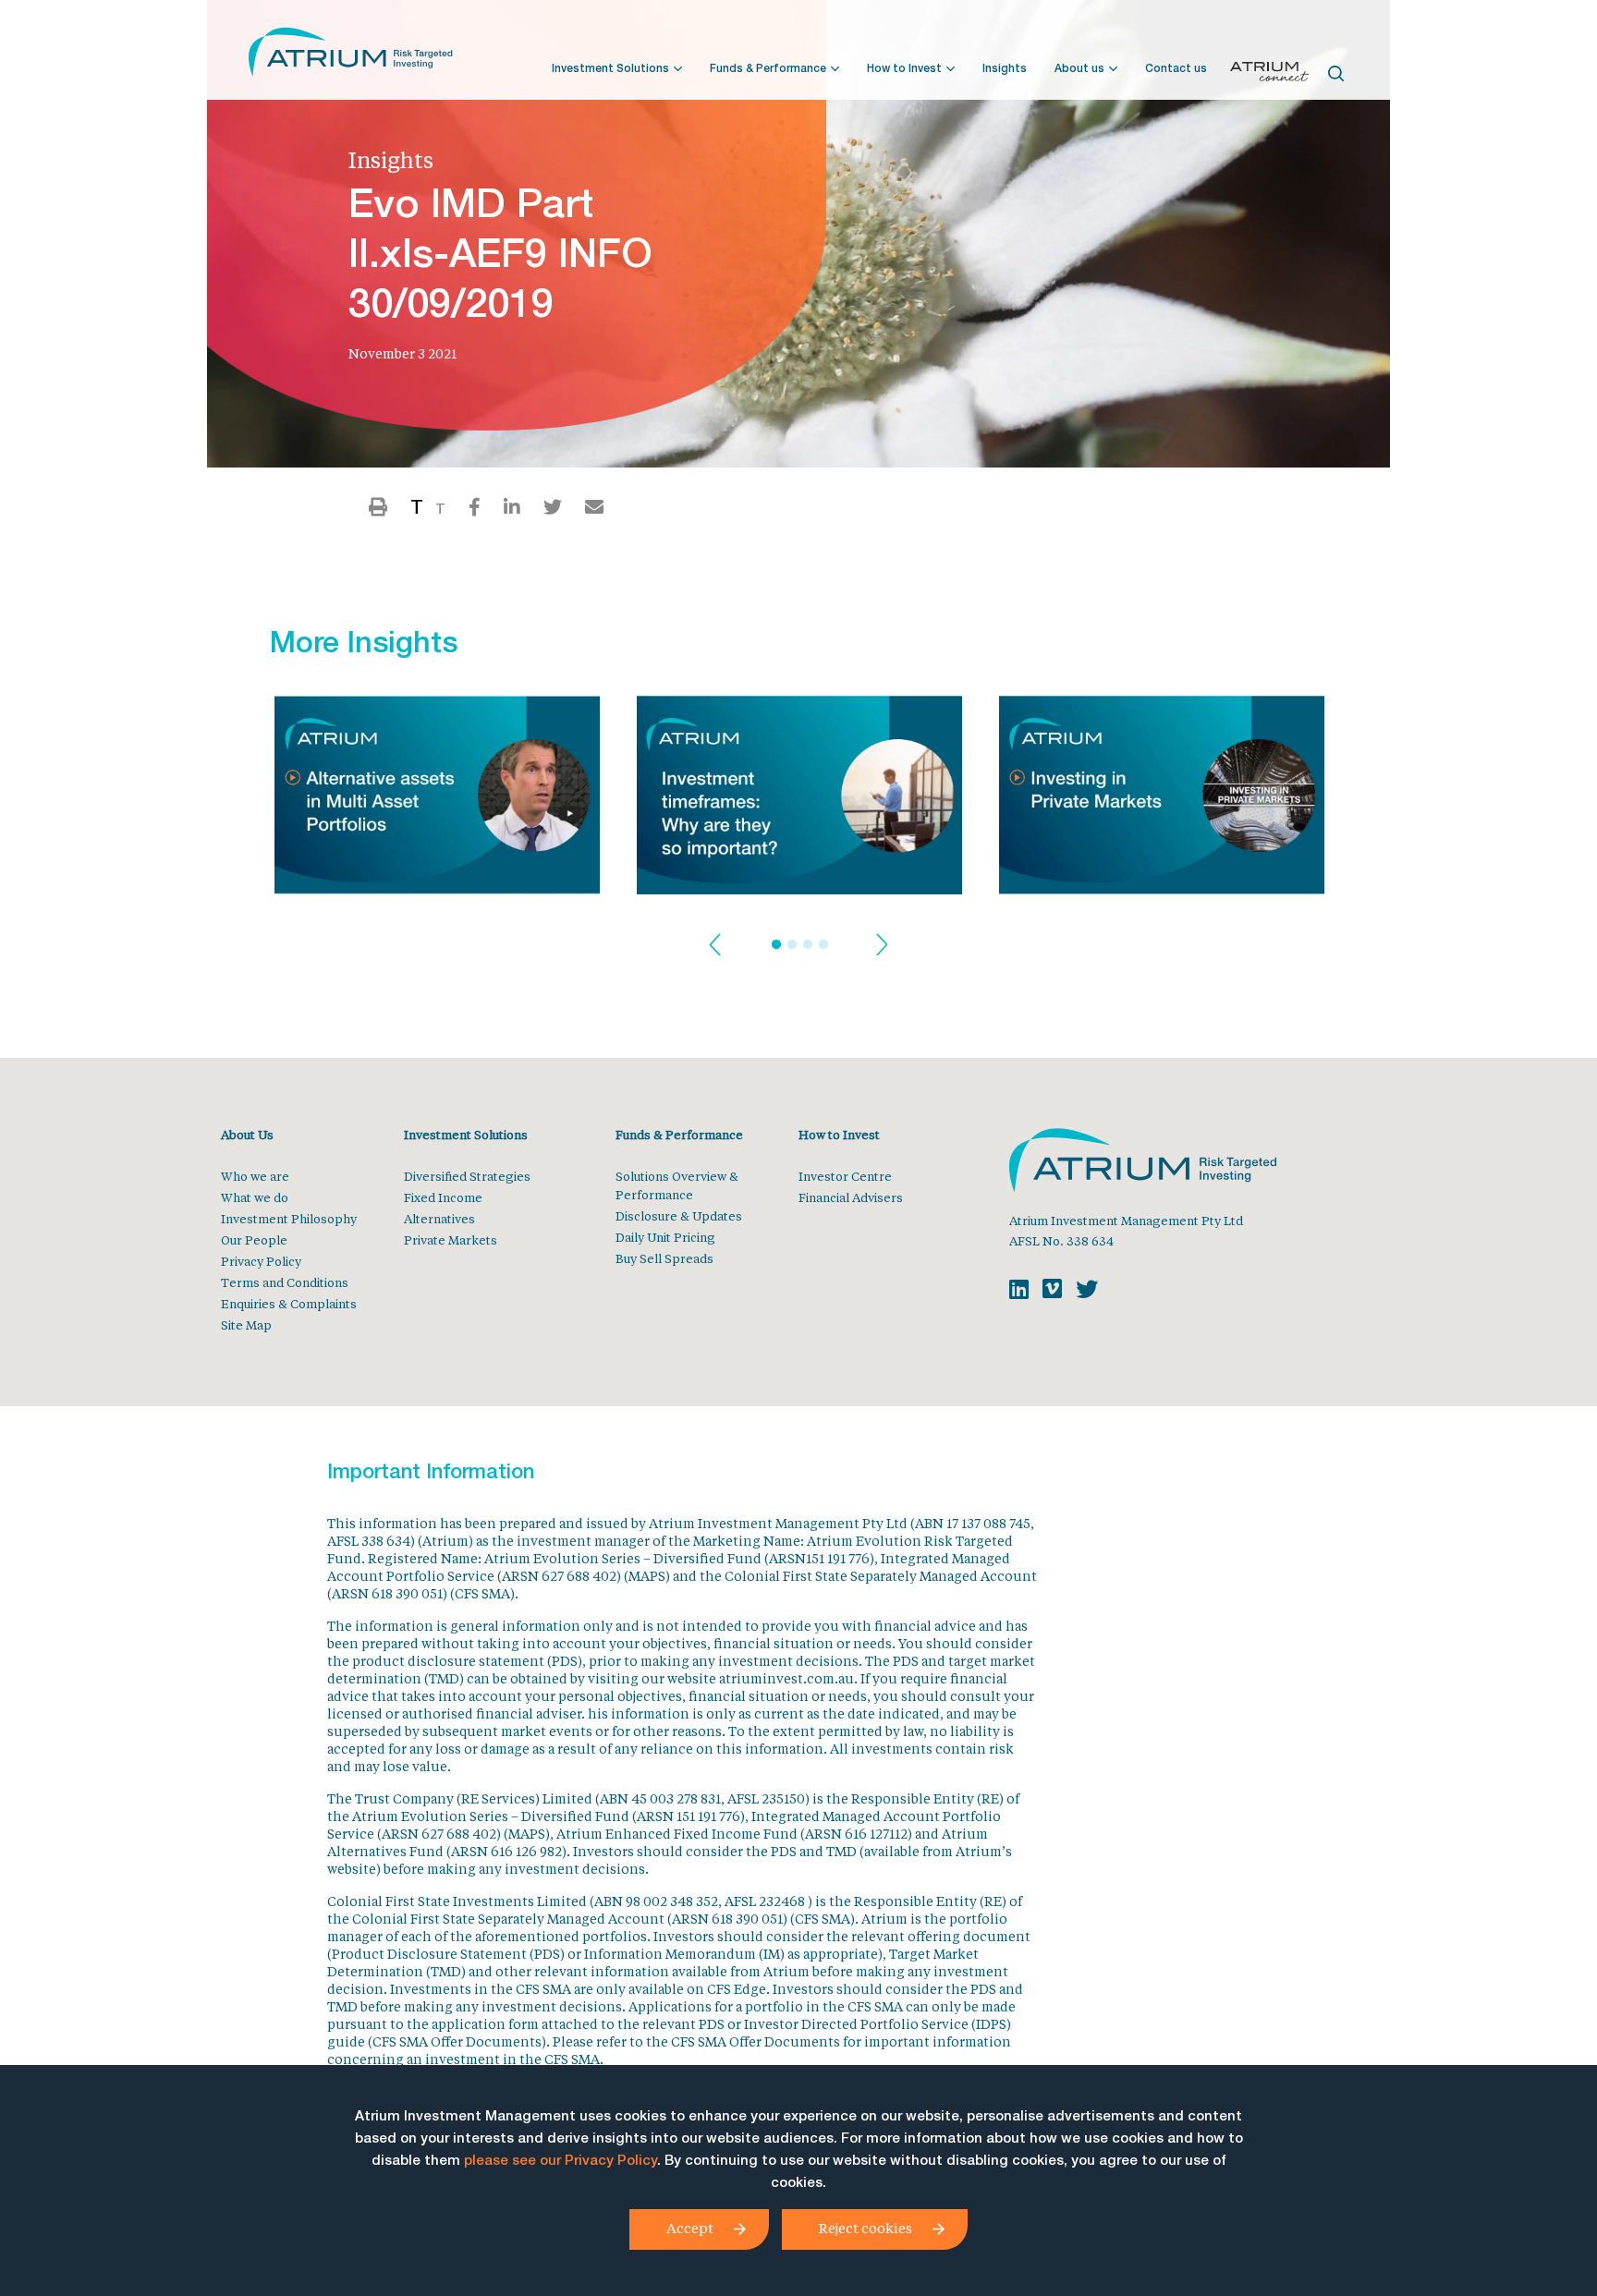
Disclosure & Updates (679, 1215)
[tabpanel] (437, 801)
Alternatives (439, 1218)
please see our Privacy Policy (561, 2162)
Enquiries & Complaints (289, 1303)
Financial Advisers (851, 1197)
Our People (254, 1239)
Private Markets (451, 1239)
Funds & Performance (768, 69)
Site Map (246, 1324)
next (882, 946)
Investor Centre (845, 1176)
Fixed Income (443, 1197)
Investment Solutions (610, 69)
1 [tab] (776, 945)
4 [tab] (823, 945)
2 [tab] (792, 945)
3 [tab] (808, 945)
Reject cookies (866, 2228)
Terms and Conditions (285, 1282)
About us (1079, 69)
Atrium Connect (1269, 75)
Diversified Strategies (467, 1176)
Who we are (255, 1176)
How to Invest (904, 69)
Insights (1005, 69)
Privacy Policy (261, 1261)
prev (715, 946)
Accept (690, 2228)
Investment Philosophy (289, 1218)
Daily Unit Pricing (665, 1237)
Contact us (1176, 69)
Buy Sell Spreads (664, 1258)
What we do (255, 1197)
